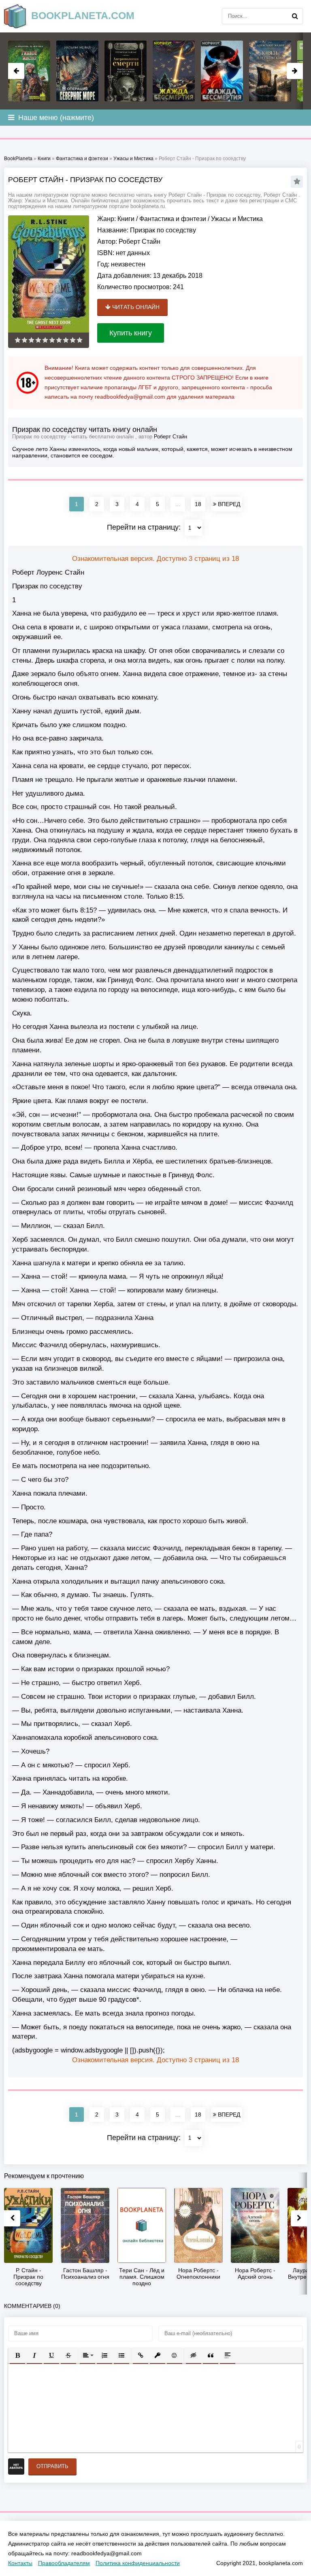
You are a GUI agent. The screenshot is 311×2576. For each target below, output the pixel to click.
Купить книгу (131, 333)
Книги (126, 219)
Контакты (20, 2563)
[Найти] (295, 16)
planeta (83, 15)
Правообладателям (64, 2563)
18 (198, 504)
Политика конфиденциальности (138, 2563)
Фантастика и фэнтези (173, 219)
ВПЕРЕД (228, 504)
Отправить (52, 2466)
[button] (17, 2355)
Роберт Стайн (140, 241)
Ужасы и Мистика (237, 219)
